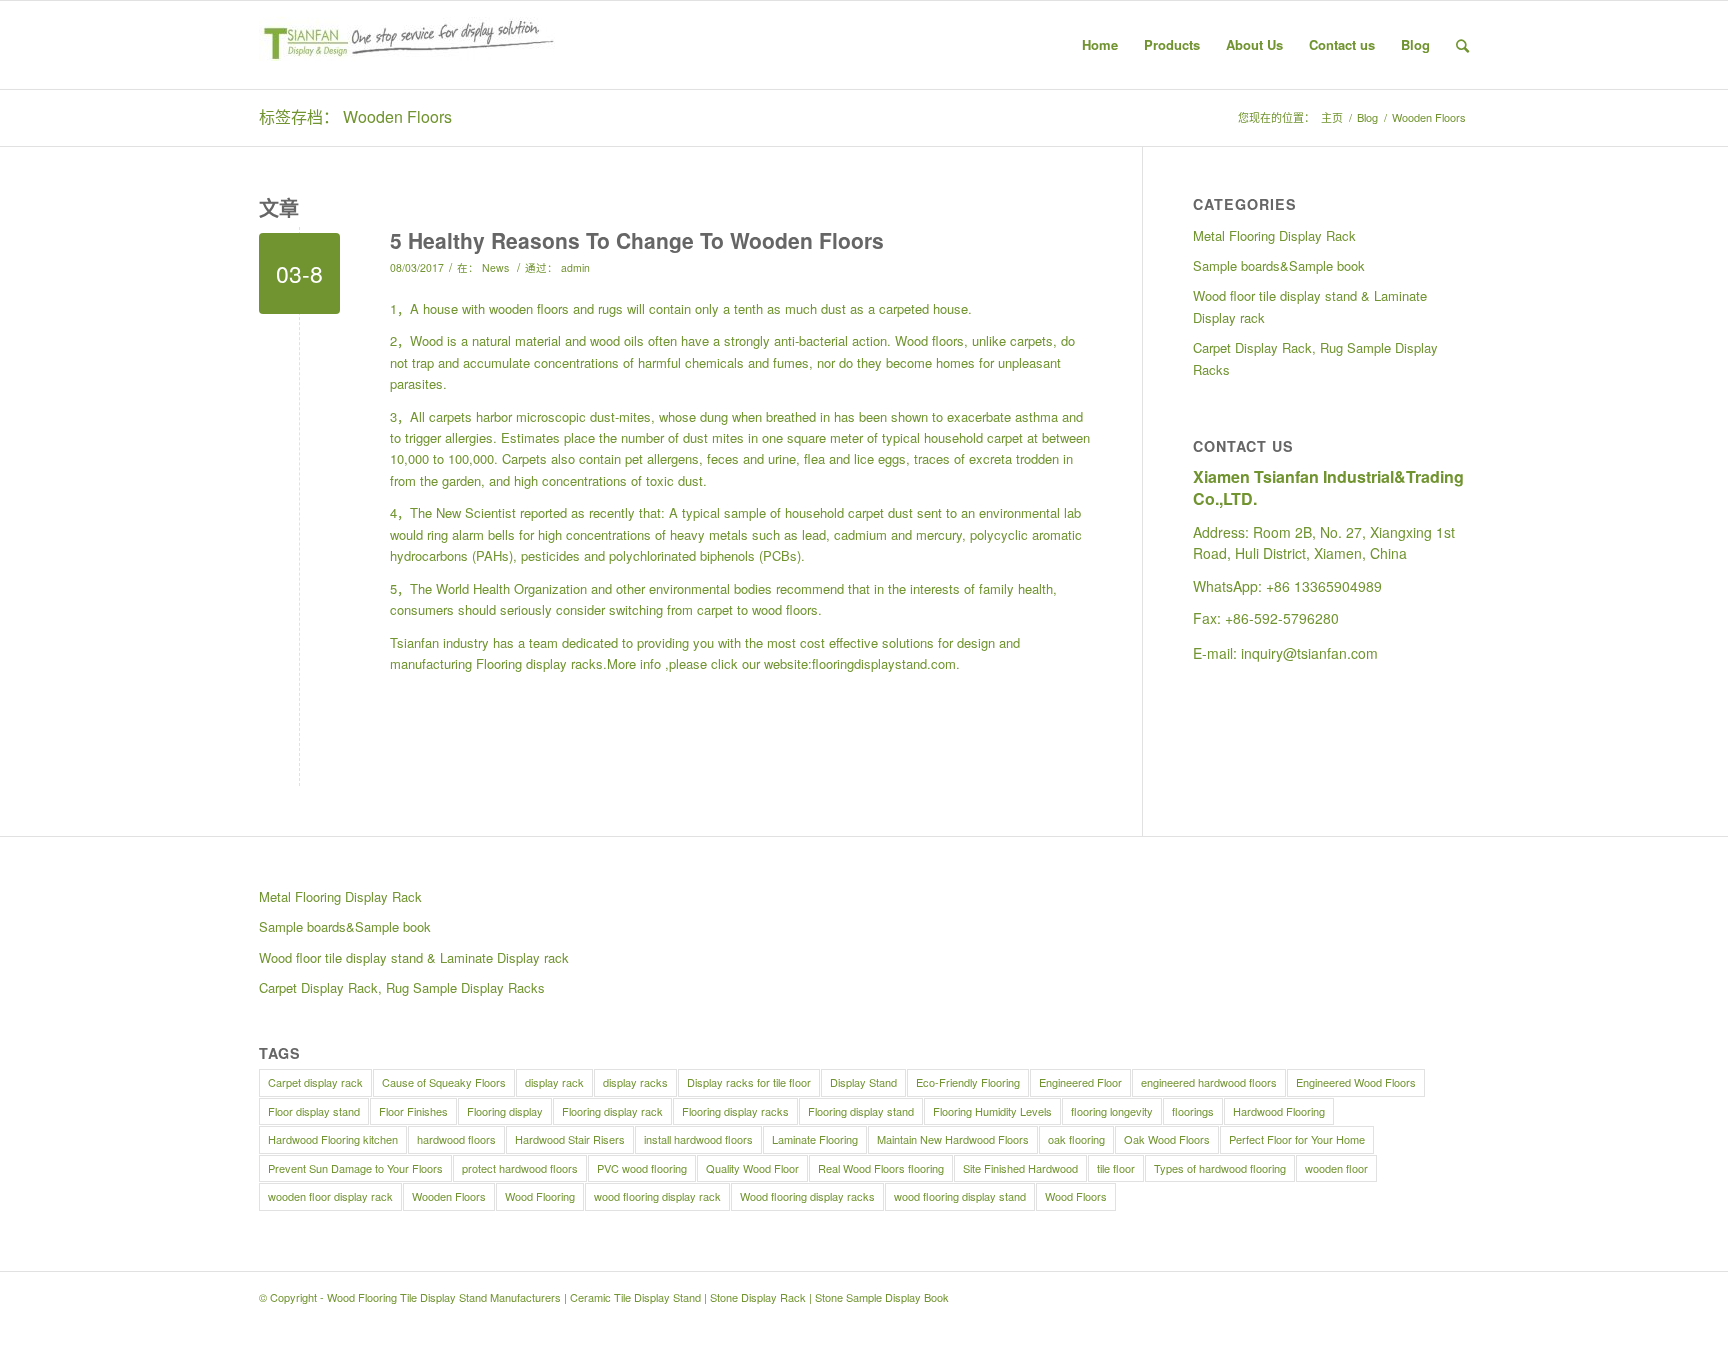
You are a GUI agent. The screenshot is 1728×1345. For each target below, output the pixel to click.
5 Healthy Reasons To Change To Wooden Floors (637, 240)
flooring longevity (1112, 1111)
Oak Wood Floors (1167, 1139)
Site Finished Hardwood (1020, 1168)
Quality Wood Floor (752, 1168)
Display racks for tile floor (749, 1082)
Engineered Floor (1080, 1082)
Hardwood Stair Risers (570, 1139)
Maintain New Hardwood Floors (953, 1139)
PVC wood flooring (642, 1168)
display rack (554, 1082)
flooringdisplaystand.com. (886, 663)
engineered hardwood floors (1209, 1082)
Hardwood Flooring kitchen (333, 1139)
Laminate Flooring (815, 1139)
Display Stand (863, 1082)
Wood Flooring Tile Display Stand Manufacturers (444, 1297)
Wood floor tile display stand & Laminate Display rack (1310, 306)
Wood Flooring (540, 1196)
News (495, 267)
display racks (635, 1082)
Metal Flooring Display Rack (1274, 235)
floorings (1193, 1111)
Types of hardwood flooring (1220, 1168)
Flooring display (505, 1111)
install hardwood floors (698, 1139)
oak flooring (1076, 1139)
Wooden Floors (449, 1196)
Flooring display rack (612, 1111)
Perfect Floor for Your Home (1297, 1139)
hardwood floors (456, 1139)
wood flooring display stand (960, 1196)
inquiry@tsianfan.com (1309, 653)
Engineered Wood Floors (1356, 1082)
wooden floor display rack (330, 1196)
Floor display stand (314, 1111)
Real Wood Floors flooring (881, 1168)
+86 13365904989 (1324, 586)
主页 (1332, 117)
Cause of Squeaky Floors (444, 1082)
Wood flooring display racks (807, 1196)
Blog (1367, 117)
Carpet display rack (315, 1082)
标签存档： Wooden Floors (355, 116)
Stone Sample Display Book (882, 1297)
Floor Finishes (413, 1111)
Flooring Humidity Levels (992, 1111)
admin (575, 267)
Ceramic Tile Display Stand (635, 1297)
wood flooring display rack (657, 1196)
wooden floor (1336, 1168)
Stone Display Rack (758, 1297)
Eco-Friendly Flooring (968, 1082)
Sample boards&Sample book (1279, 265)
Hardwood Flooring (1279, 1111)
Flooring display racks (539, 663)
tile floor (1116, 1168)
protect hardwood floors (520, 1168)
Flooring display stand (861, 1111)
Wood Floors (1076, 1196)
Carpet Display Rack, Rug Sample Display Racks (1315, 358)
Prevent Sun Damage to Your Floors (355, 1168)
